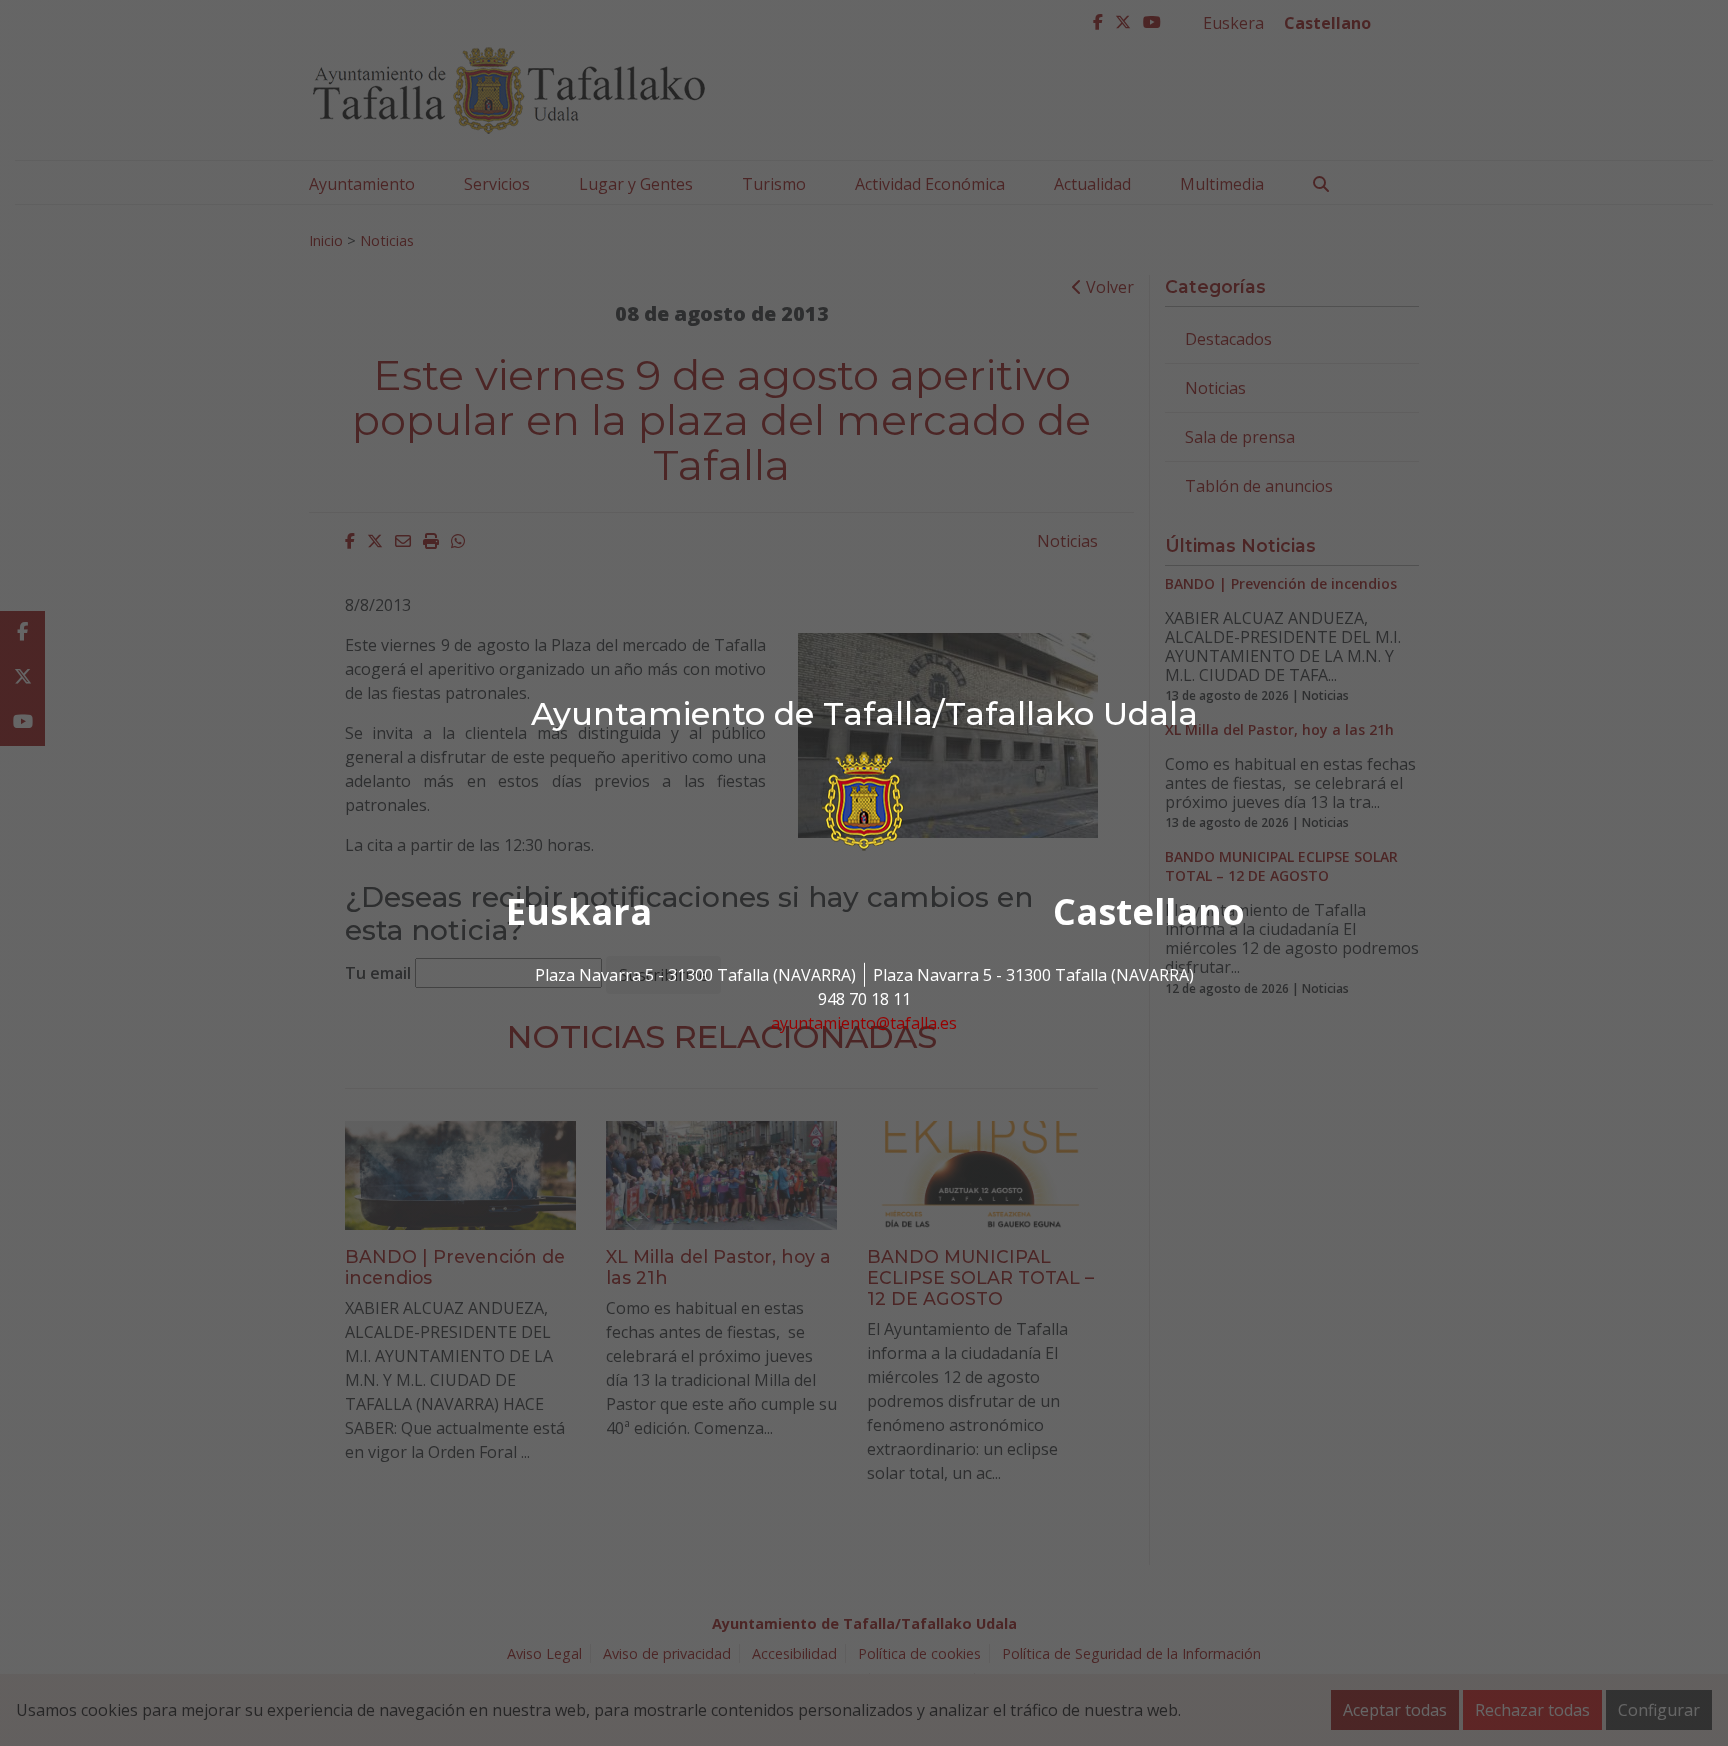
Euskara (579, 911)
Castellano (1149, 911)
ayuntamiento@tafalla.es (864, 1023)
